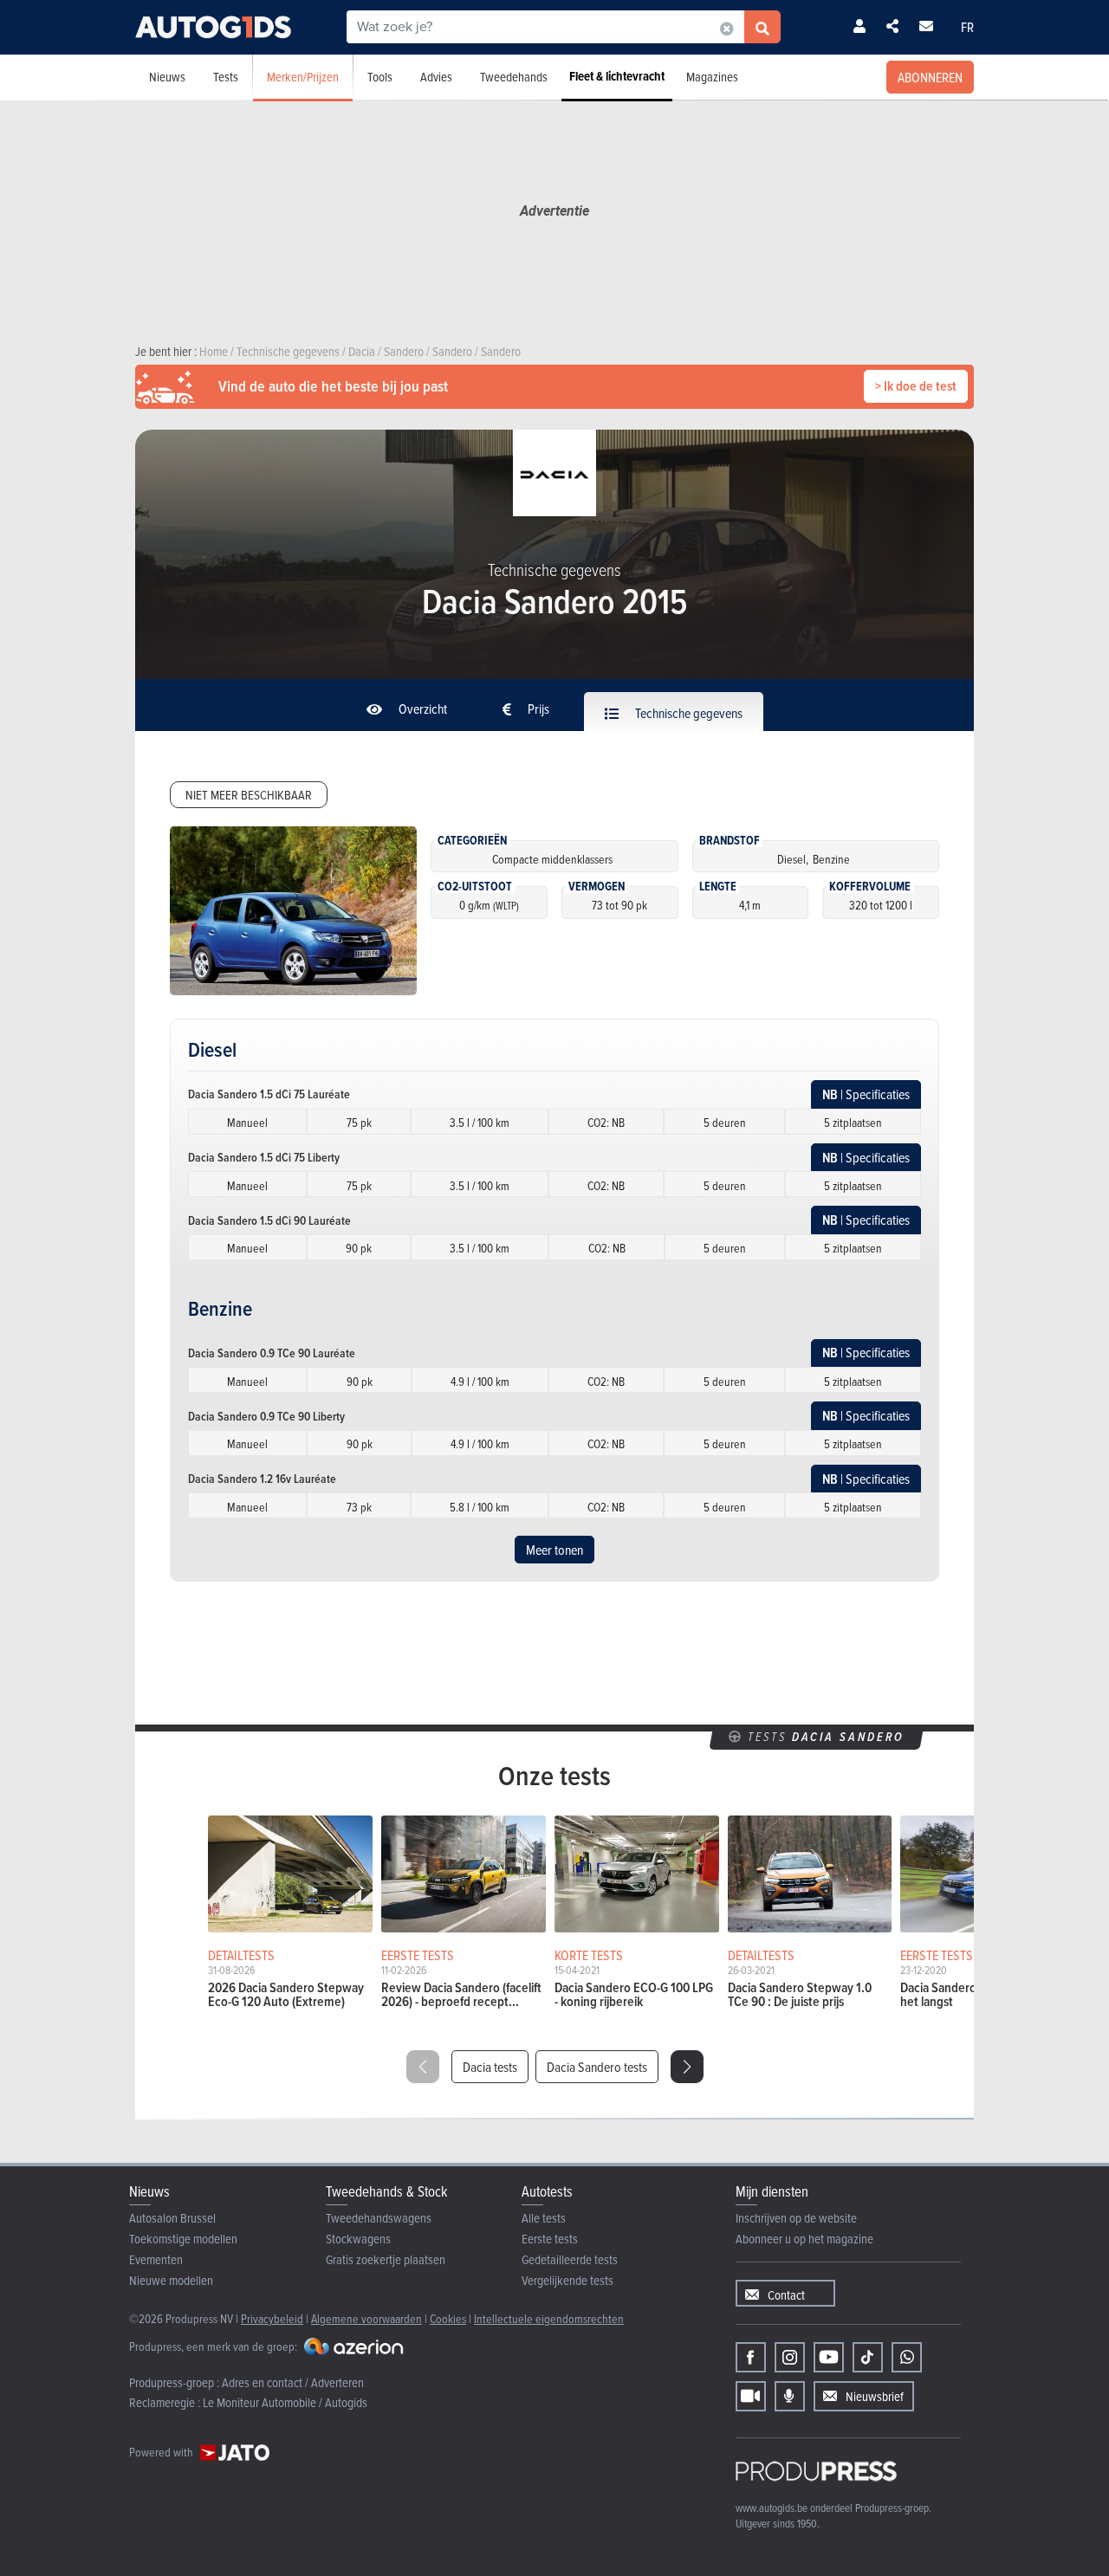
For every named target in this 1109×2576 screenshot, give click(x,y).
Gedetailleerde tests (570, 2259)
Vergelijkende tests (567, 2280)
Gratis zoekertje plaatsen (386, 2259)
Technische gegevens (687, 713)
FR (967, 27)
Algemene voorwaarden (366, 2318)
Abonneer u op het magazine (804, 2239)
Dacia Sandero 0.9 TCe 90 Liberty (266, 1416)
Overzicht (422, 709)
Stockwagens (358, 2239)
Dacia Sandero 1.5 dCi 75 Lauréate (269, 1094)
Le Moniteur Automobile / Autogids (285, 2402)
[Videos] (751, 2396)
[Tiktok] (868, 2357)
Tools (380, 77)
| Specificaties (866, 1094)
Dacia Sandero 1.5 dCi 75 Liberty (264, 1157)
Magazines (712, 77)
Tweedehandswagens (379, 2218)
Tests (226, 77)
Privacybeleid (272, 2318)
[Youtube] (829, 2357)
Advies (436, 77)
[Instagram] (790, 2357)
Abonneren (930, 77)
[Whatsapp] (907, 2357)
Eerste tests (550, 2239)
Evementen (156, 2259)
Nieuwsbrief (875, 2396)
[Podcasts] (790, 2396)
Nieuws (167, 77)
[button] (687, 2067)
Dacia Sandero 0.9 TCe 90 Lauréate (272, 1353)
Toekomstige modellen (183, 2239)
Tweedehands (514, 77)
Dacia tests (490, 2067)
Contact (786, 2295)
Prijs (537, 709)
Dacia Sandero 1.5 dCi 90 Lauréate (269, 1220)
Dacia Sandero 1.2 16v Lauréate (262, 1479)
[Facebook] (751, 2357)
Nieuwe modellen (171, 2280)
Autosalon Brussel (172, 2218)
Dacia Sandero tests (597, 2067)
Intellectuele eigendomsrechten (549, 2318)
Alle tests (544, 2218)
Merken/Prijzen (303, 77)
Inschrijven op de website (796, 2218)
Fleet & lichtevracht (617, 76)
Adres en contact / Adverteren (293, 2382)
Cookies (448, 2318)
